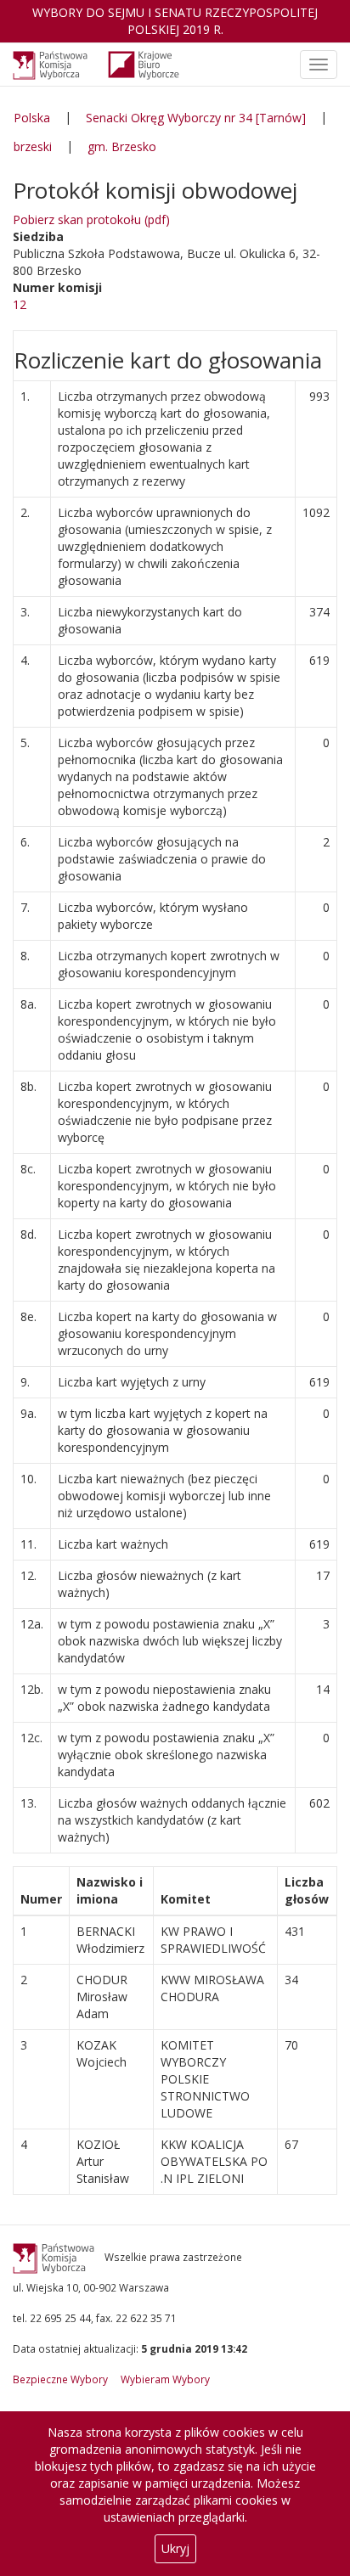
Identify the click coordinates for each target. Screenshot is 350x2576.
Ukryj (175, 2548)
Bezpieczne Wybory (60, 2379)
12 (20, 304)
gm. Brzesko (122, 146)
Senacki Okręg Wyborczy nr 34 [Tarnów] (196, 118)
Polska (32, 118)
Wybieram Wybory (165, 2379)
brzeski (33, 146)
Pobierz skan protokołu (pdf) (91, 219)
